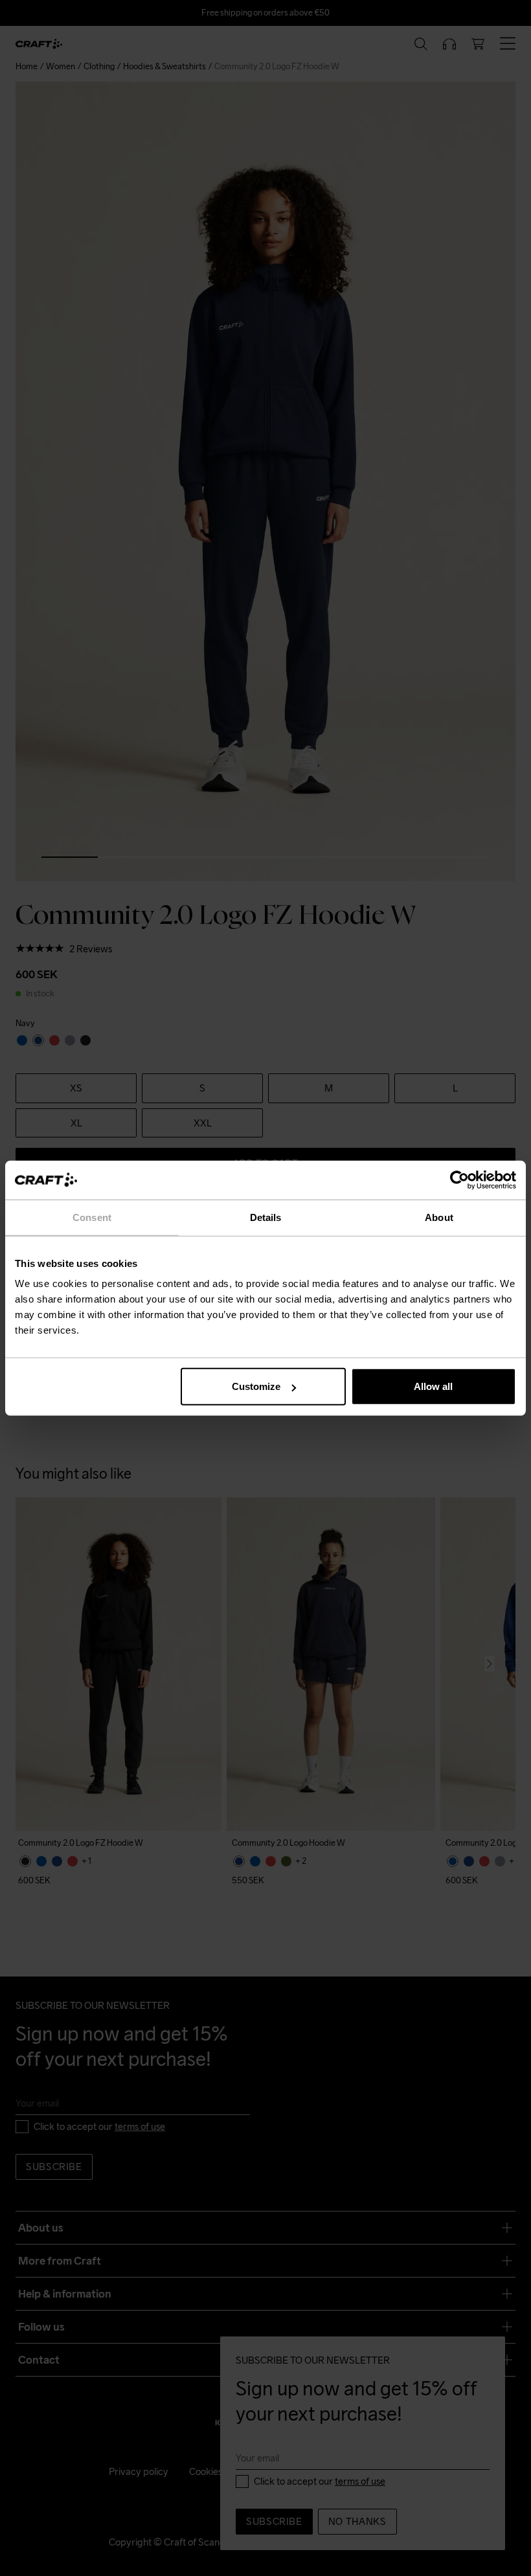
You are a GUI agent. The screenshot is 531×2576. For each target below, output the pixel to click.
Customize (256, 1386)
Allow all (433, 1386)
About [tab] (439, 1217)
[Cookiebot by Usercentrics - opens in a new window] (459, 1180)
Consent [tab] (92, 1217)
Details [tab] (266, 1217)
